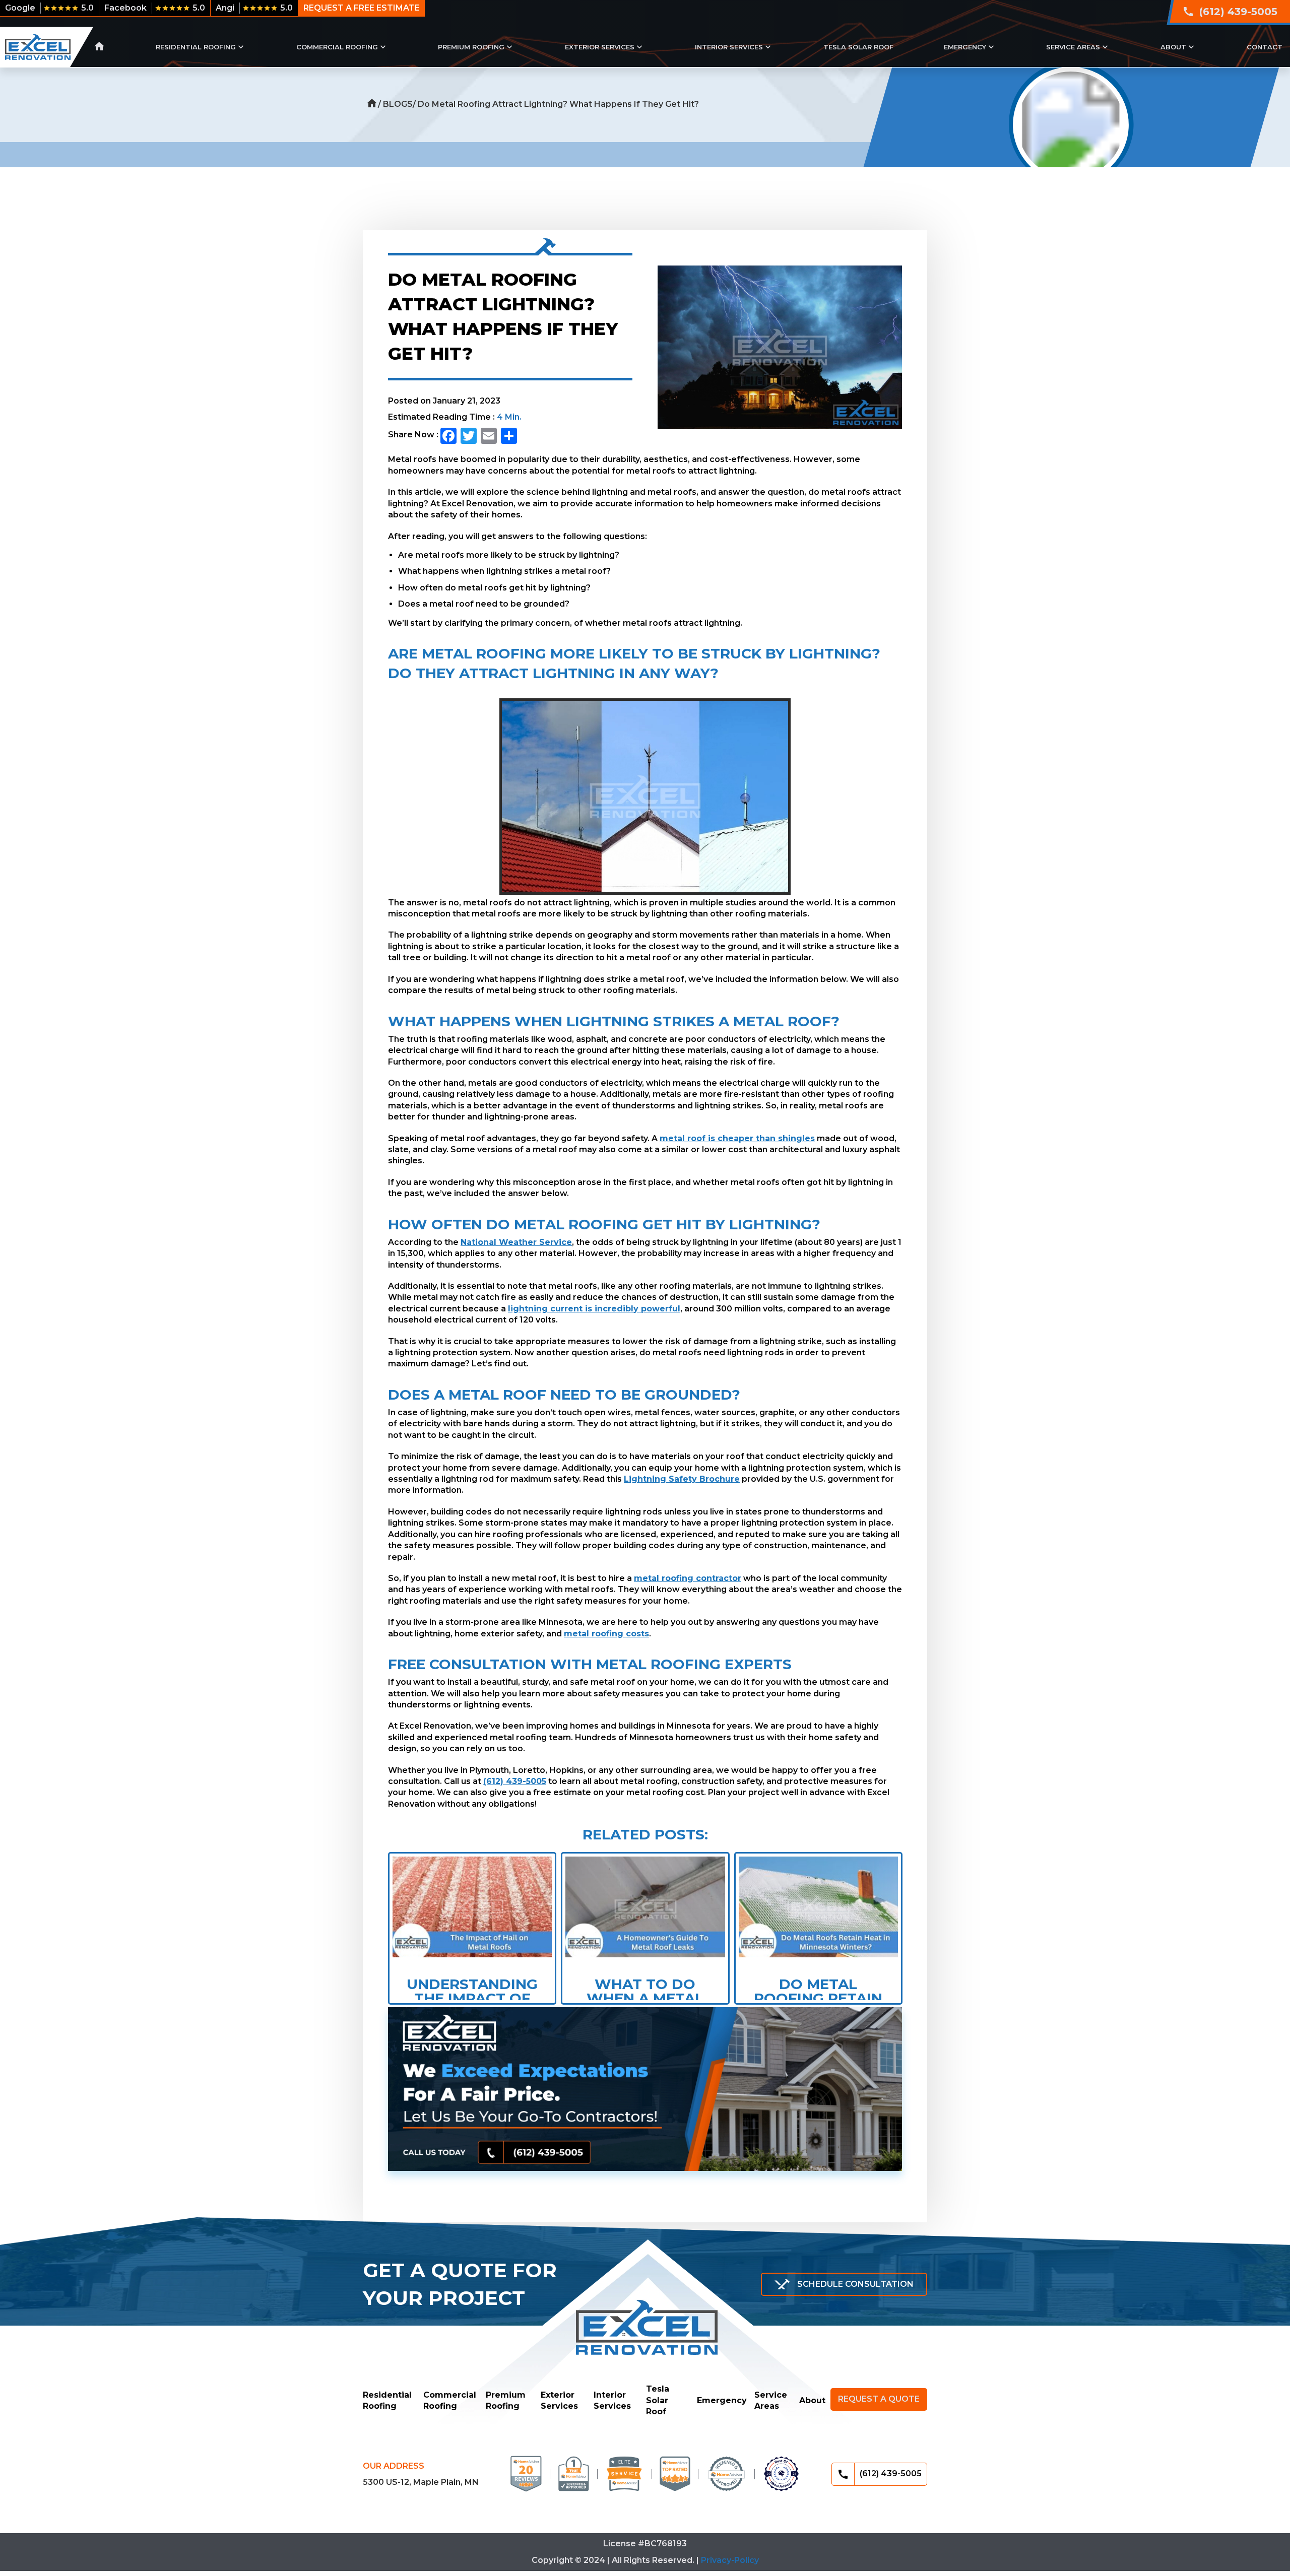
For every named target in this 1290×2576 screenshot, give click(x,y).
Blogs (398, 104)
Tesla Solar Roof (858, 47)
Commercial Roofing (337, 47)
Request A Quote (879, 2399)
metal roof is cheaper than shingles (737, 1138)
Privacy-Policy (730, 2560)
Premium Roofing (471, 47)
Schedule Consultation (855, 2284)
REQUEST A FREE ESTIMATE (362, 8)
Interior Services (729, 47)
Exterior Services (600, 47)
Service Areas (1073, 47)
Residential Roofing (196, 47)
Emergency (965, 47)
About (1173, 47)
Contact (1265, 47)
